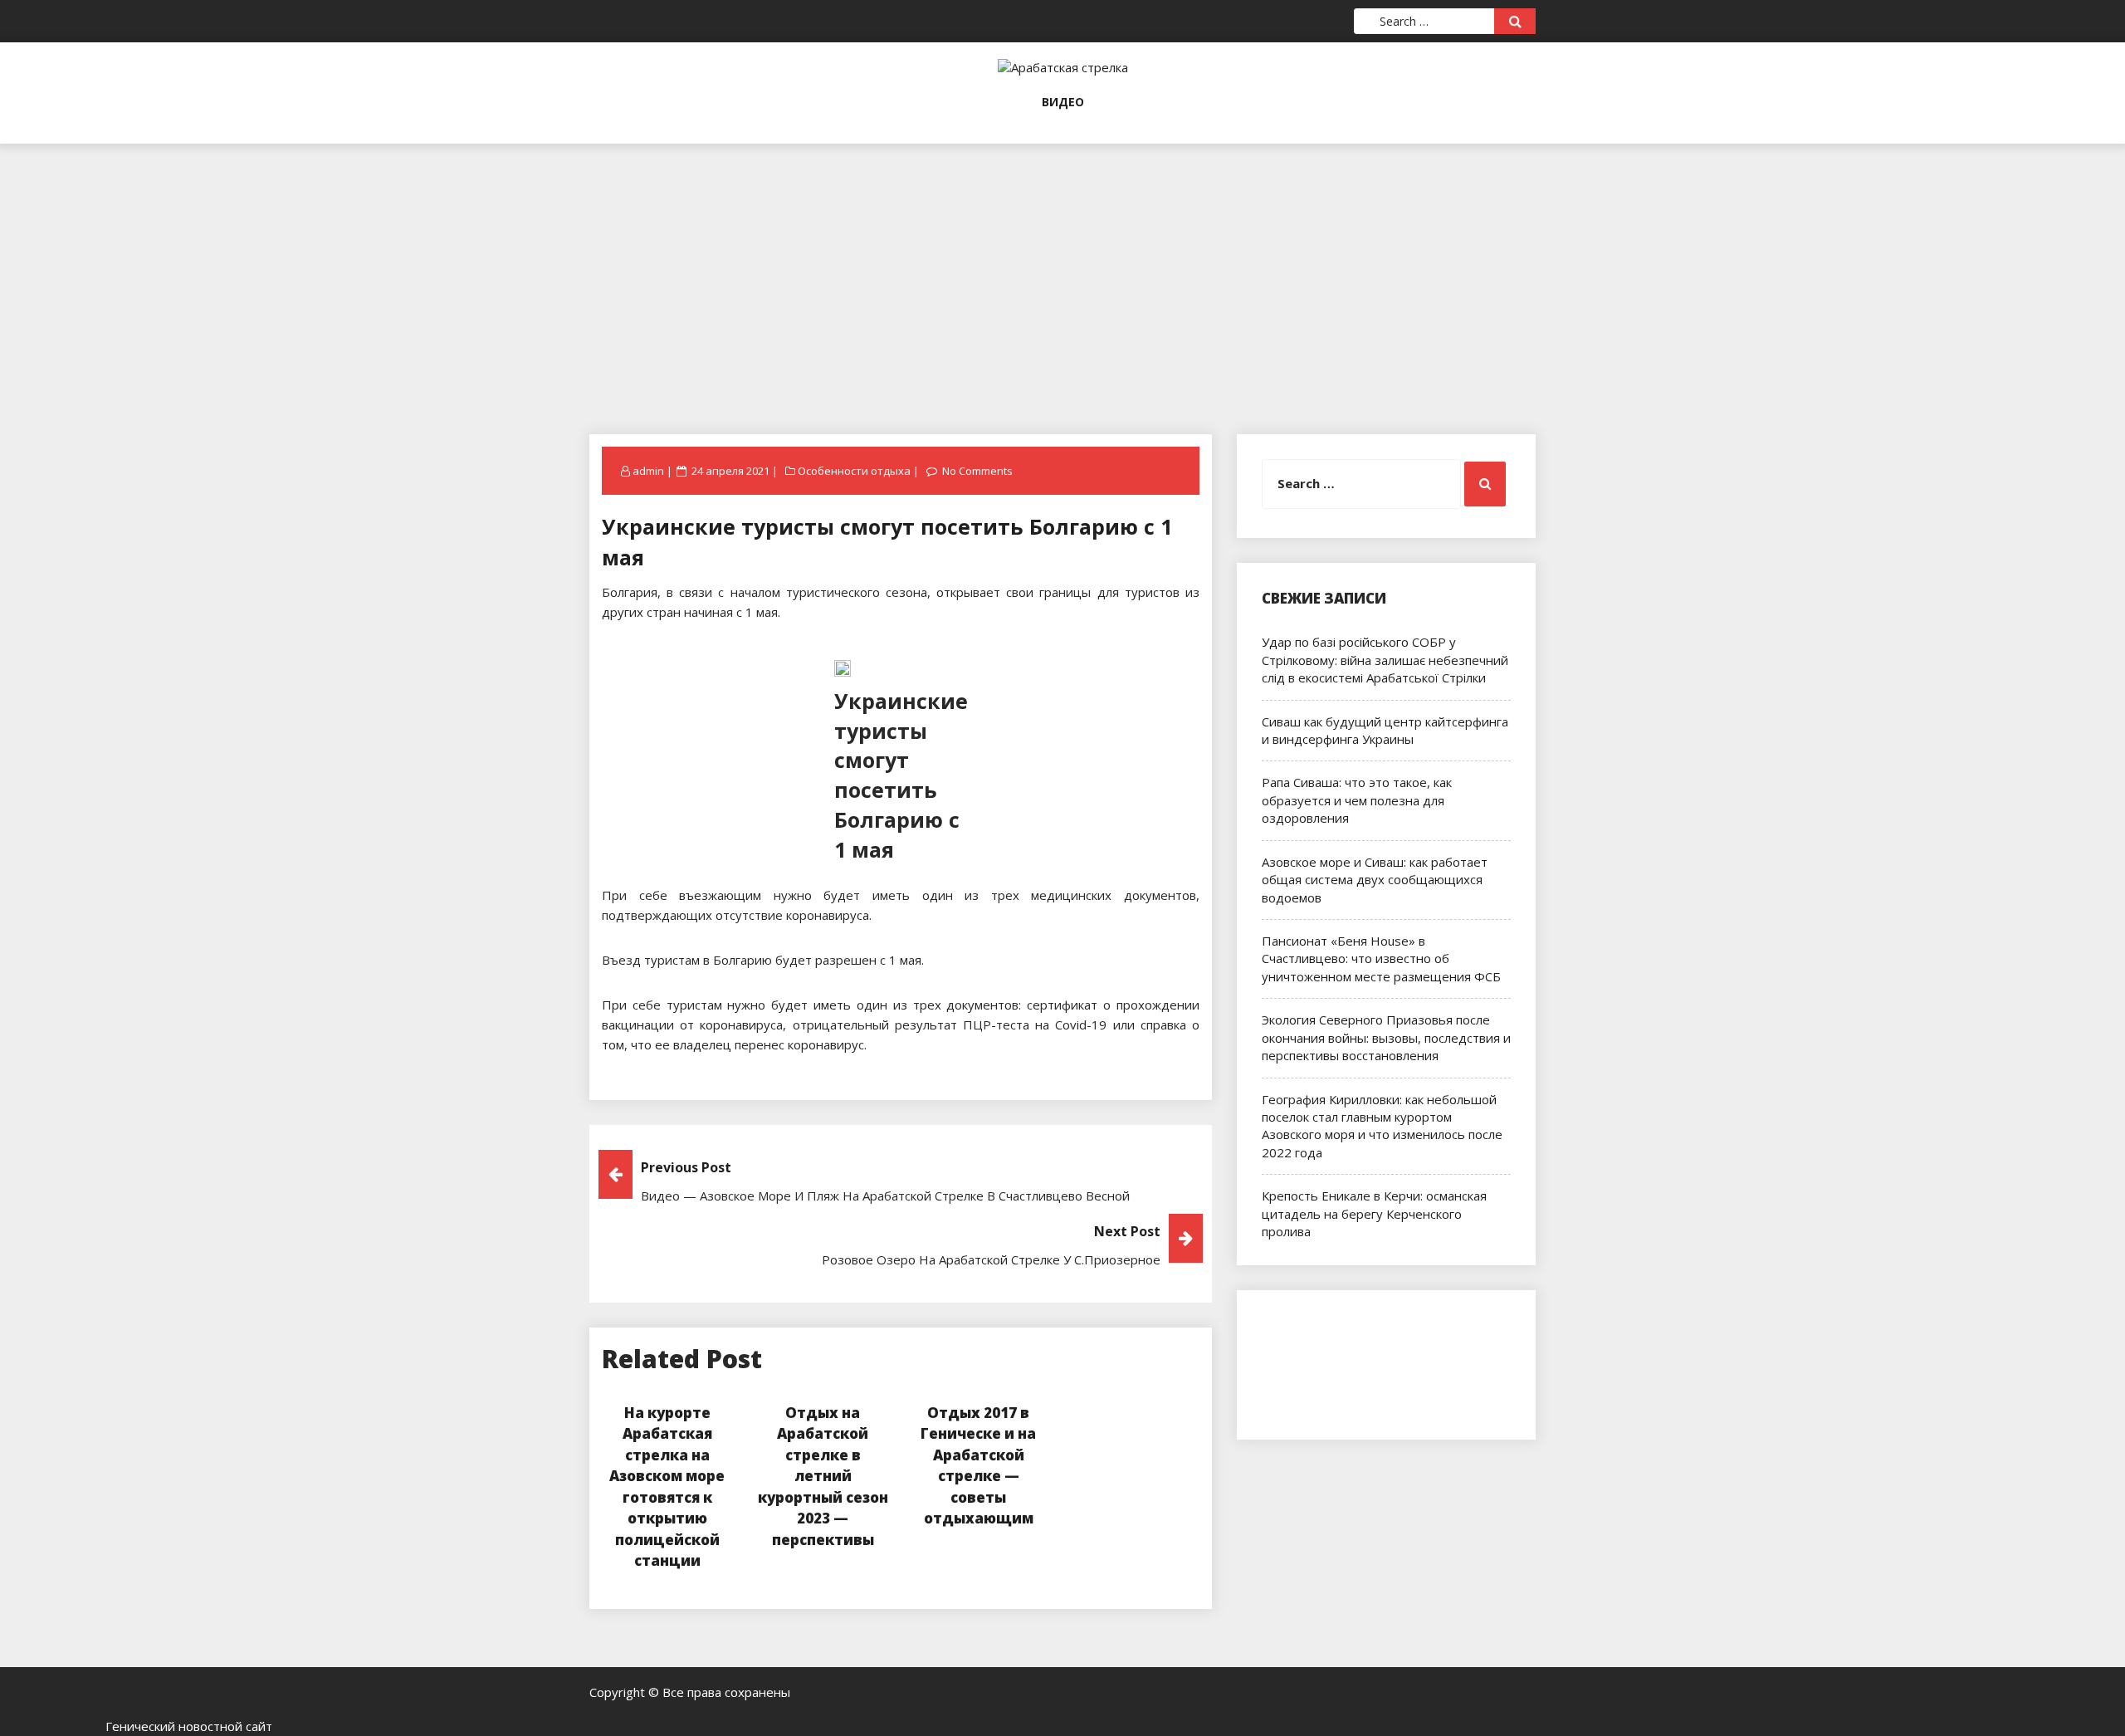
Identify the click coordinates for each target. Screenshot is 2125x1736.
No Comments (977, 471)
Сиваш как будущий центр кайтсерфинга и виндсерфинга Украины (1385, 730)
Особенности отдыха (854, 471)
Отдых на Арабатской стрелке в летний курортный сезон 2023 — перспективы (823, 1476)
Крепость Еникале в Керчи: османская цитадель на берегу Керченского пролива (1374, 1213)
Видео (1063, 102)
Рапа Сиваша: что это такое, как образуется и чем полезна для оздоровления (1357, 800)
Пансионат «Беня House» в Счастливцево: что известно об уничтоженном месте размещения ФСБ (1381, 958)
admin (648, 471)
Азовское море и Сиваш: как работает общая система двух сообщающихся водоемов (1375, 880)
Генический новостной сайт (189, 1726)
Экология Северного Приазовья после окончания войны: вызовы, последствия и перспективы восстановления (1386, 1037)
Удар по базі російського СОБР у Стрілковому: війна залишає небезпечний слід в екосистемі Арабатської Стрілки (1385, 660)
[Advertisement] (1062, 260)
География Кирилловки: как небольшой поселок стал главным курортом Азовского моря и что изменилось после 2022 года (1382, 1126)
